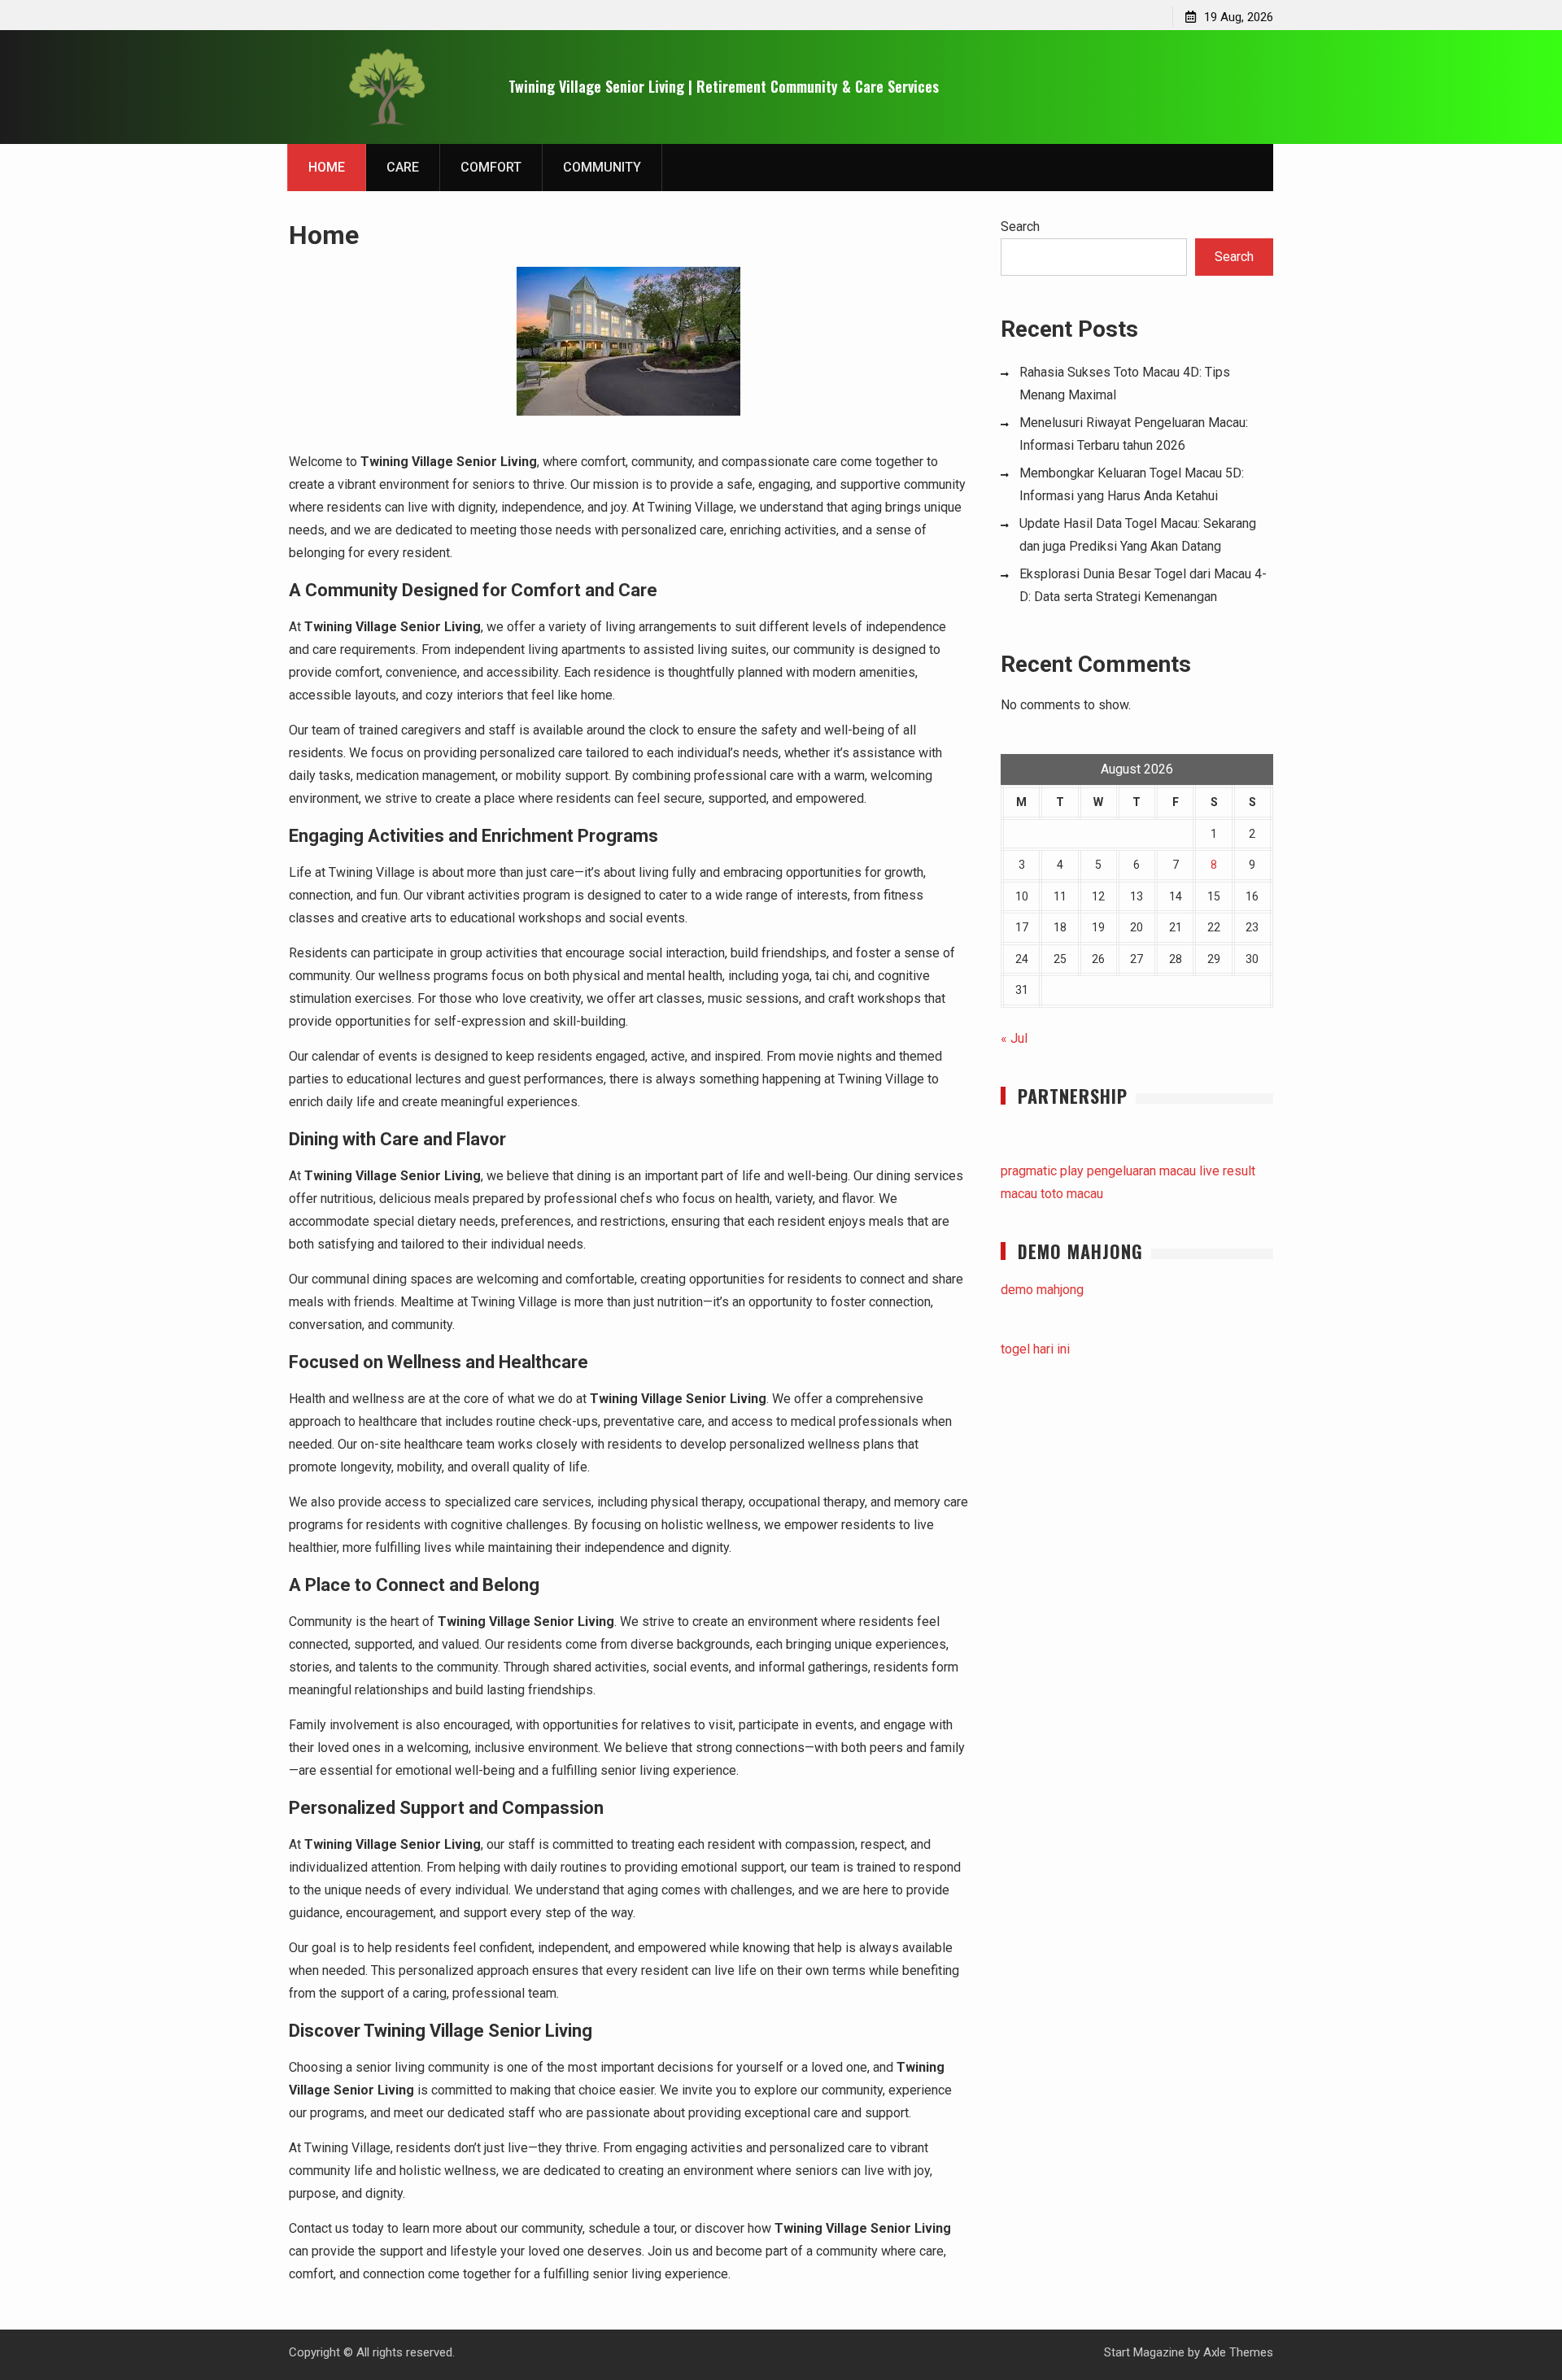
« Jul (1014, 1038)
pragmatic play (1042, 1171)
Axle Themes (1238, 2352)
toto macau (1072, 1194)
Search (1020, 227)
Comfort (491, 167)
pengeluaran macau (1141, 1171)
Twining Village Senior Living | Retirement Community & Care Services (724, 86)
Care (403, 167)
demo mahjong (1042, 1290)
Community (602, 167)
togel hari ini (1035, 1349)
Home (327, 167)
